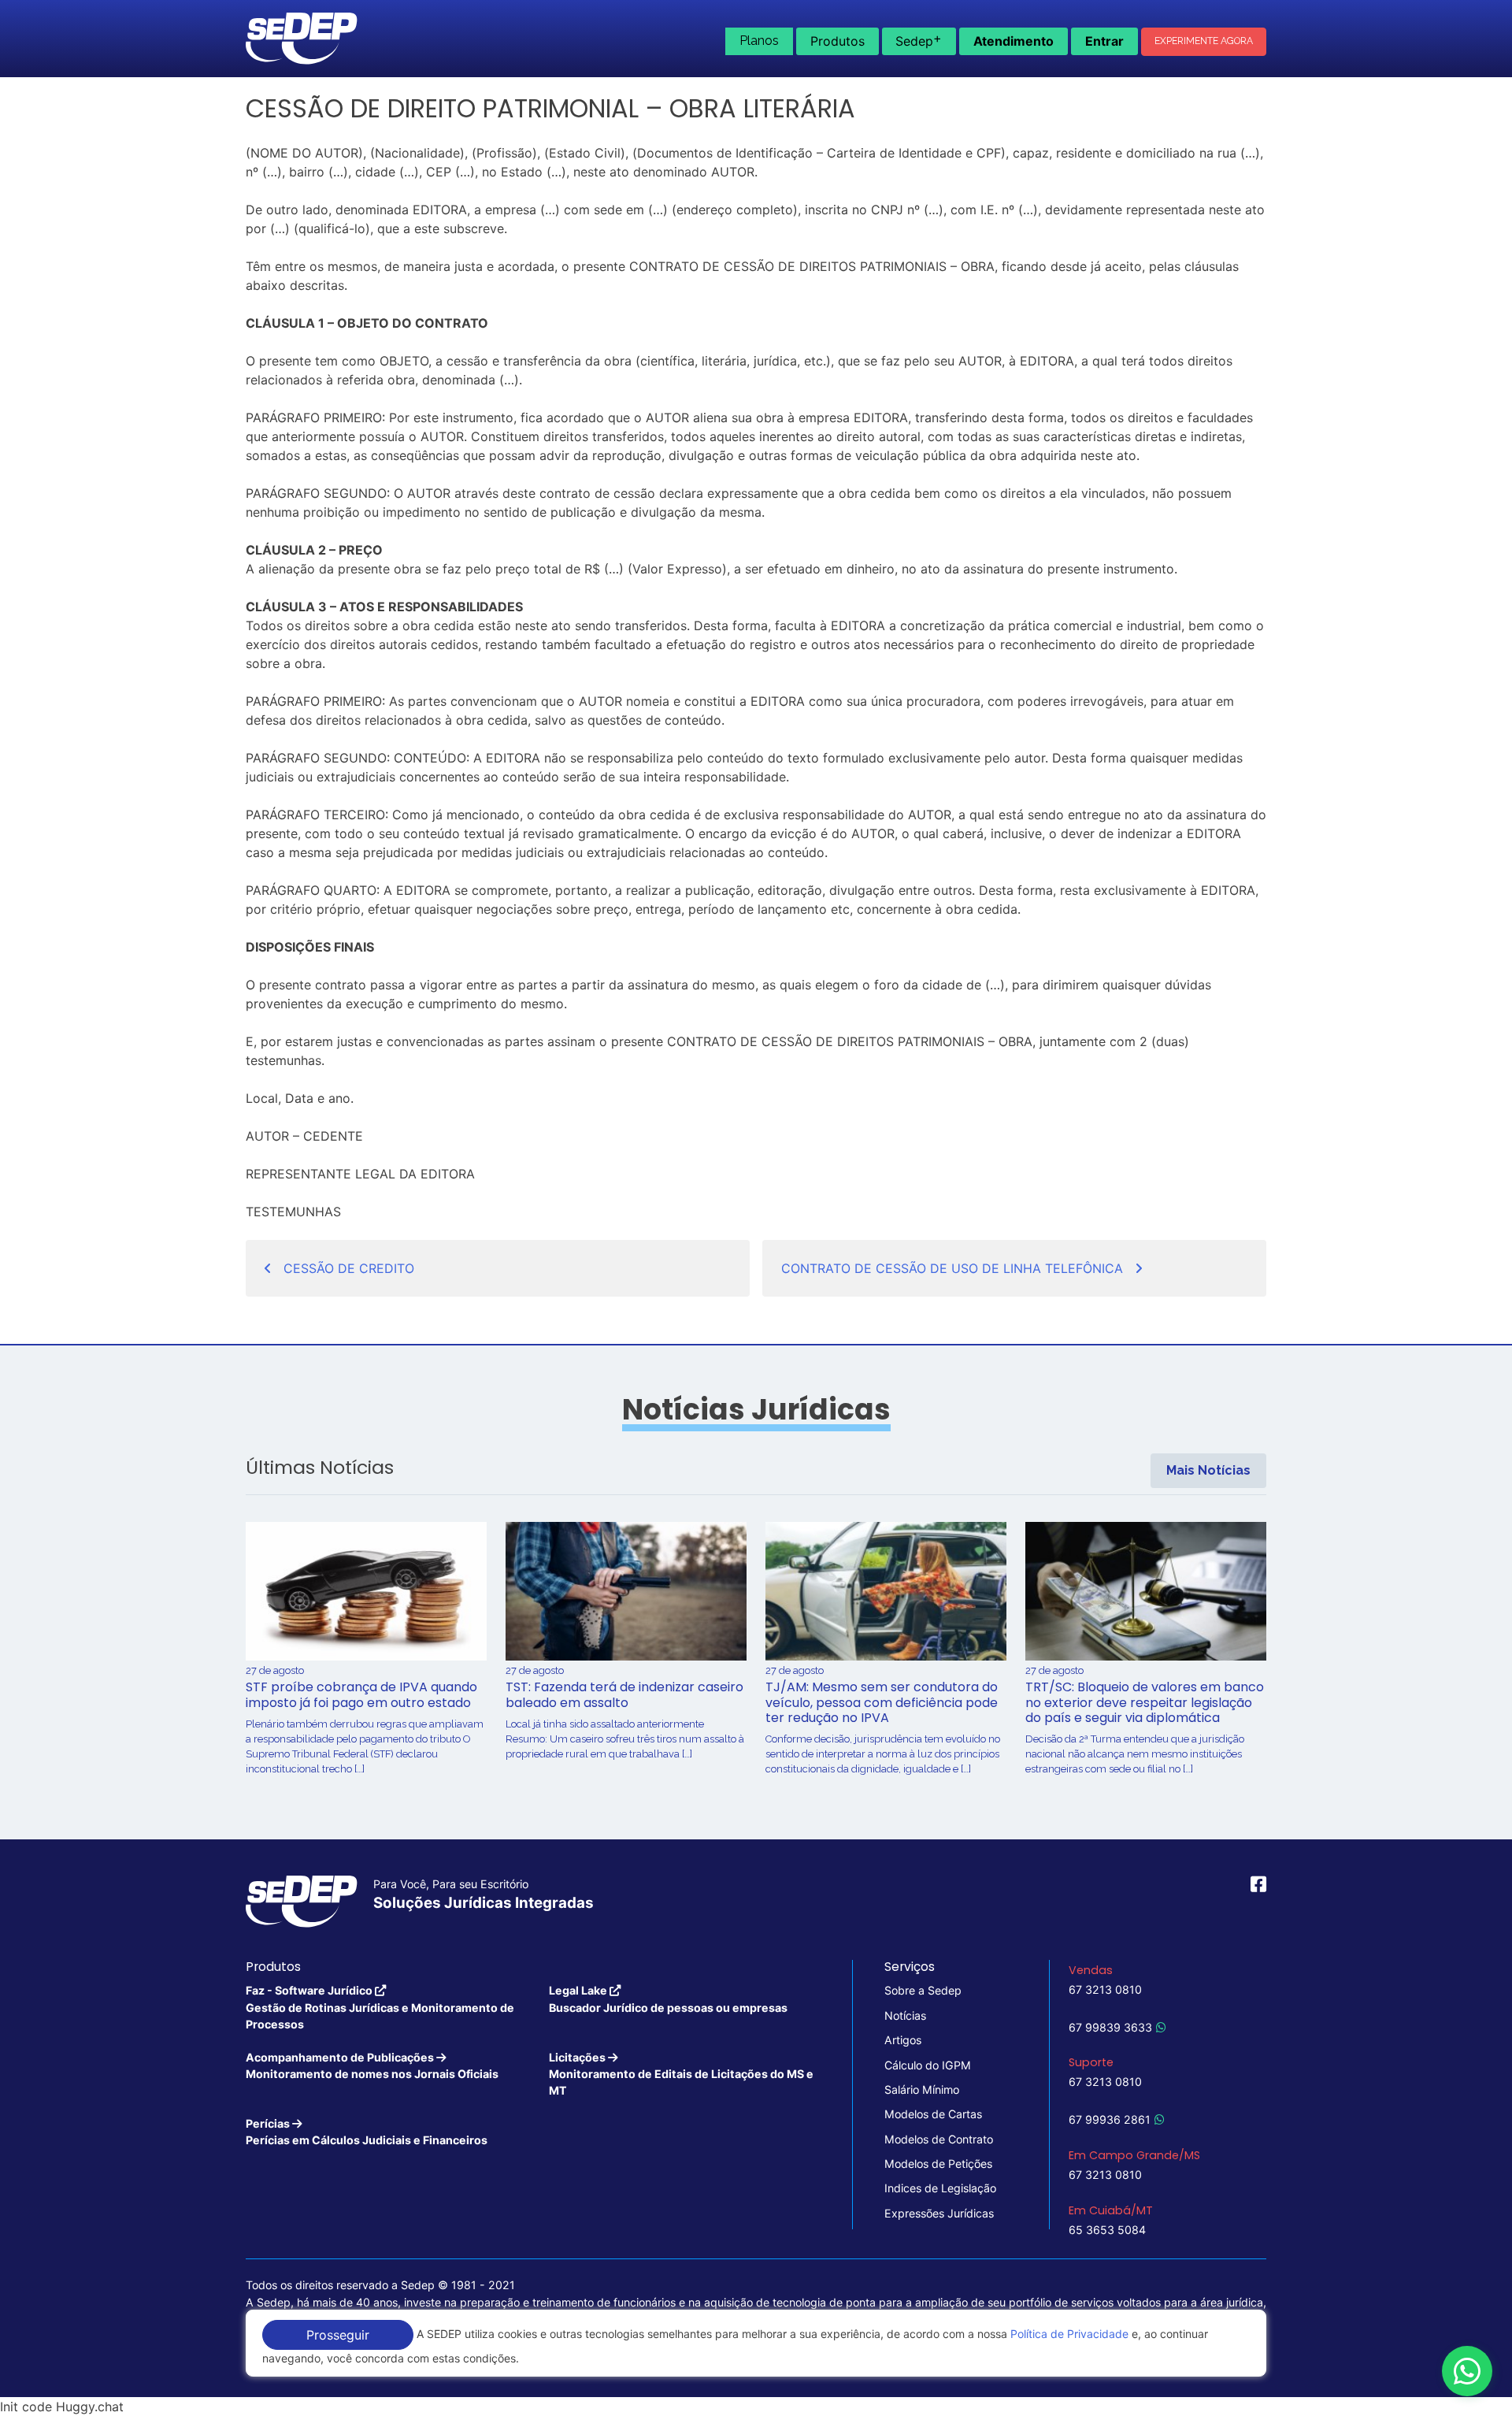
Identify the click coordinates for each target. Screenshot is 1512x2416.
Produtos (838, 41)
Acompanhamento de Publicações (372, 2065)
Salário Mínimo (922, 2089)
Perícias (367, 2132)
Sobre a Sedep (923, 1990)
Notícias (905, 2015)
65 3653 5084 (1107, 2230)
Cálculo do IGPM (928, 2065)
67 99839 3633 (1110, 2027)
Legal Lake (668, 1998)
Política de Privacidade (1069, 2334)
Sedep (919, 39)
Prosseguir (338, 2335)
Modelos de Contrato (939, 2139)
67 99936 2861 (1110, 2119)
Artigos (903, 2040)
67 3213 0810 (1105, 1989)
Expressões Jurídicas (939, 2213)
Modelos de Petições (938, 2164)
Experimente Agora (1204, 41)
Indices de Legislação (940, 2188)
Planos (759, 41)
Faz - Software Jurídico (380, 2007)
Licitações (681, 2074)
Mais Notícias (1208, 1470)
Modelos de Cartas (933, 2114)
